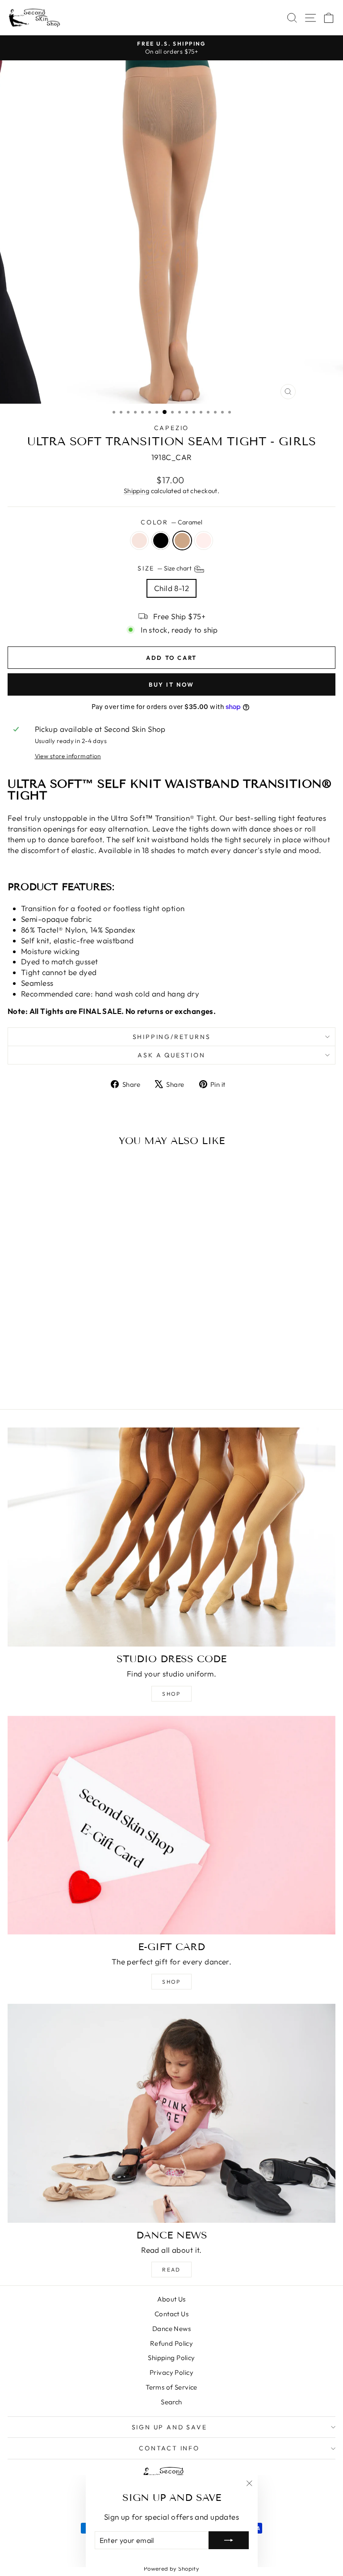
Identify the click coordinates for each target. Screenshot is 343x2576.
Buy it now (171, 684)
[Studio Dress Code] (171, 1537)
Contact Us (171, 2314)
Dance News (171, 2329)
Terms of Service (171, 2387)
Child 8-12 (171, 588)
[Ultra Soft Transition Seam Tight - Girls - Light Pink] (86, 1379)
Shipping (136, 491)
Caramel (182, 541)
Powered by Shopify (172, 2568)
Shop (171, 1694)
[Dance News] (171, 2113)
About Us (171, 2299)
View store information (68, 756)
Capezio (172, 428)
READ (171, 2270)
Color (171, 522)
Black (161, 541)
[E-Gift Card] (171, 1825)
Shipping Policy (171, 2358)
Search (171, 2402)
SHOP (171, 1982)
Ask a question (171, 1055)
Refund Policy (172, 2343)
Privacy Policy (171, 2372)
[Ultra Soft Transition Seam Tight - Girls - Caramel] (76, 1379)
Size (165, 569)
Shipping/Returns (172, 1037)
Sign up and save (169, 2427)
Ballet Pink (139, 541)
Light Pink (204, 541)
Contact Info (169, 2448)
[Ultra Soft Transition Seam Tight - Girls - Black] (65, 1379)
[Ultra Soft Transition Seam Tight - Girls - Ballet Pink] (55, 1379)
